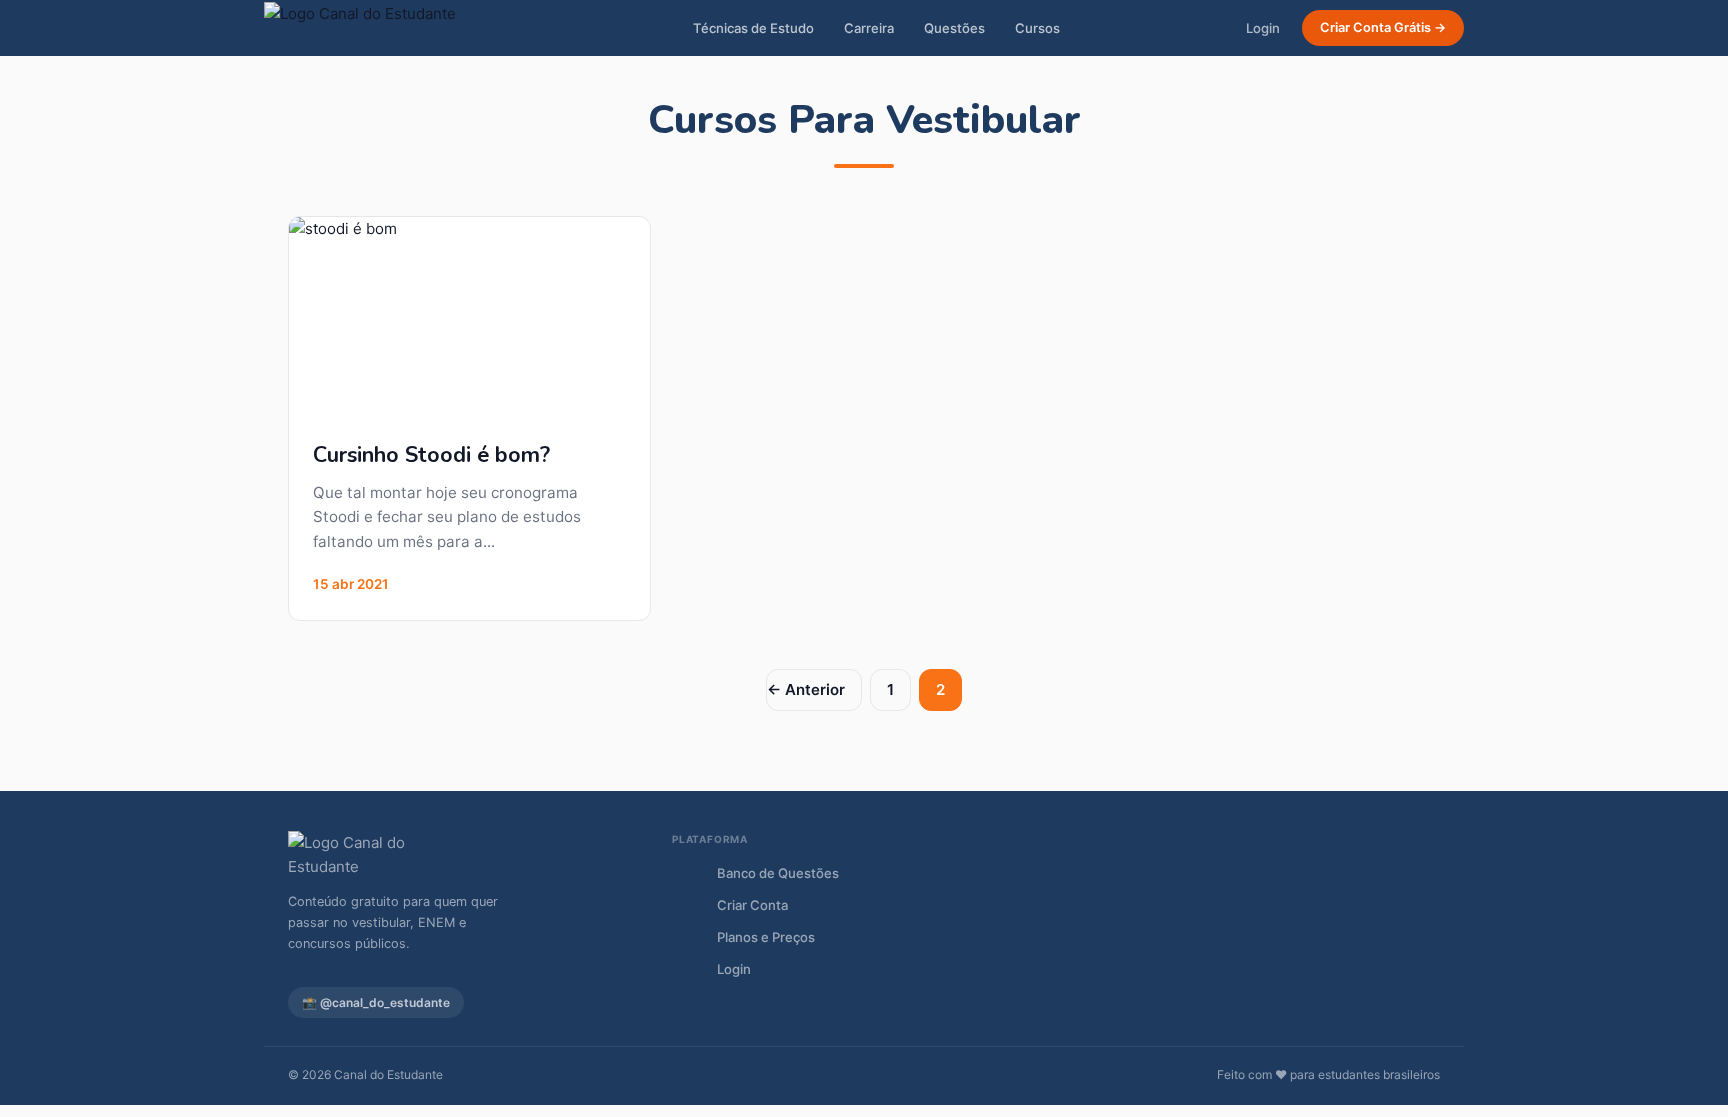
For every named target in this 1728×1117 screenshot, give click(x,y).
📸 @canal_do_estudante (376, 1002)
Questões (954, 28)
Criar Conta (752, 905)
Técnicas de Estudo (753, 28)
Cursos (1037, 28)
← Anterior (806, 689)
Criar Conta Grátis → (1383, 27)
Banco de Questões (778, 873)
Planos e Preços (766, 937)
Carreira (869, 28)
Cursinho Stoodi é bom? (431, 455)
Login (1263, 28)
